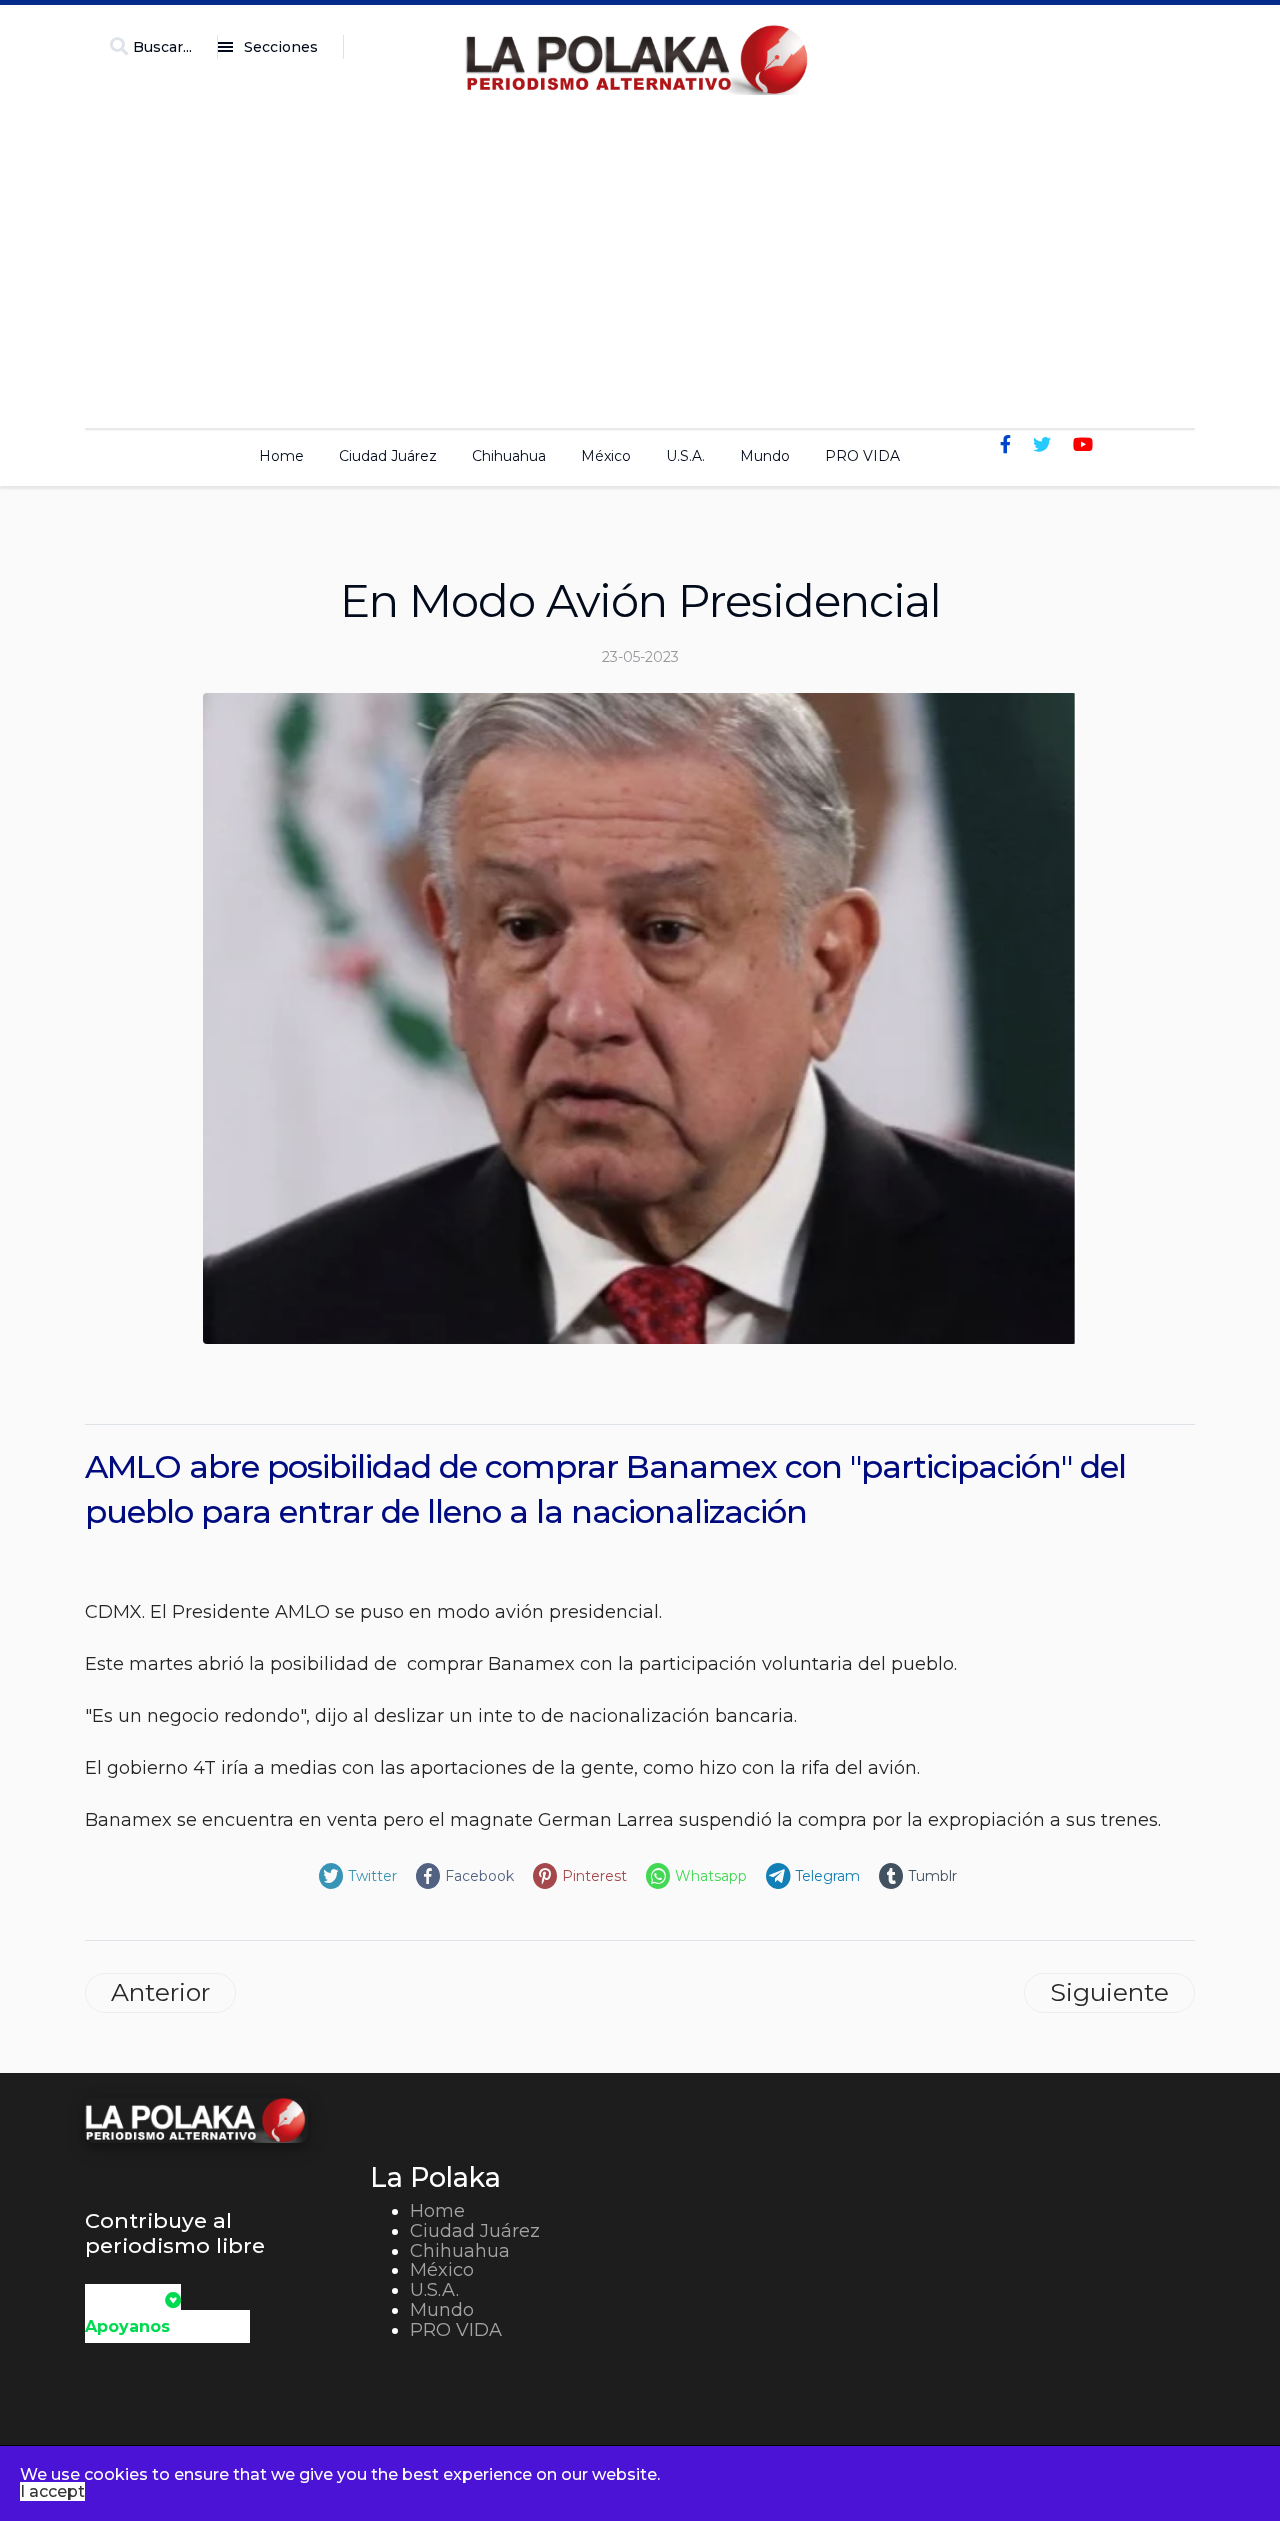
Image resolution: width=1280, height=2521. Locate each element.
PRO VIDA (862, 456)
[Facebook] (1005, 445)
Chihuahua (509, 456)
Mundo (765, 456)
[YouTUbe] (1083, 445)
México (606, 456)
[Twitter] (1042, 445)
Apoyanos (127, 2326)
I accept (52, 2491)
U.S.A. (685, 456)
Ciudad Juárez (388, 456)
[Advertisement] (640, 256)
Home (281, 456)
